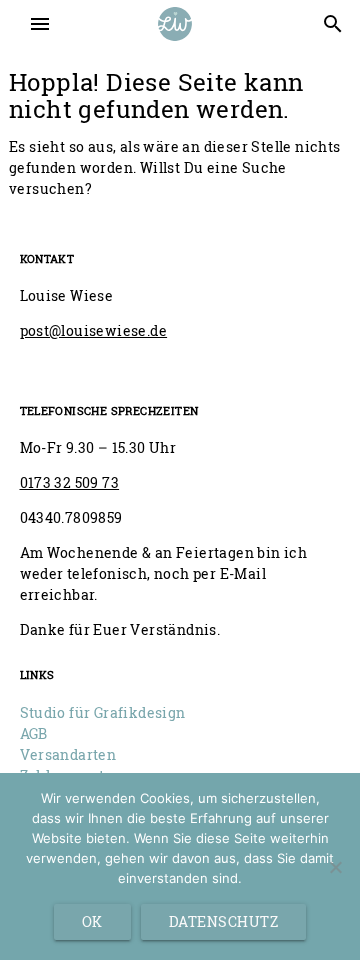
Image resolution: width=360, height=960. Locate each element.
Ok (92, 921)
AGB (34, 733)
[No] (335, 867)
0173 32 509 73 (70, 482)
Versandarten (68, 754)
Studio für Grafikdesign (103, 712)
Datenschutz (224, 921)
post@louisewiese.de (94, 330)
